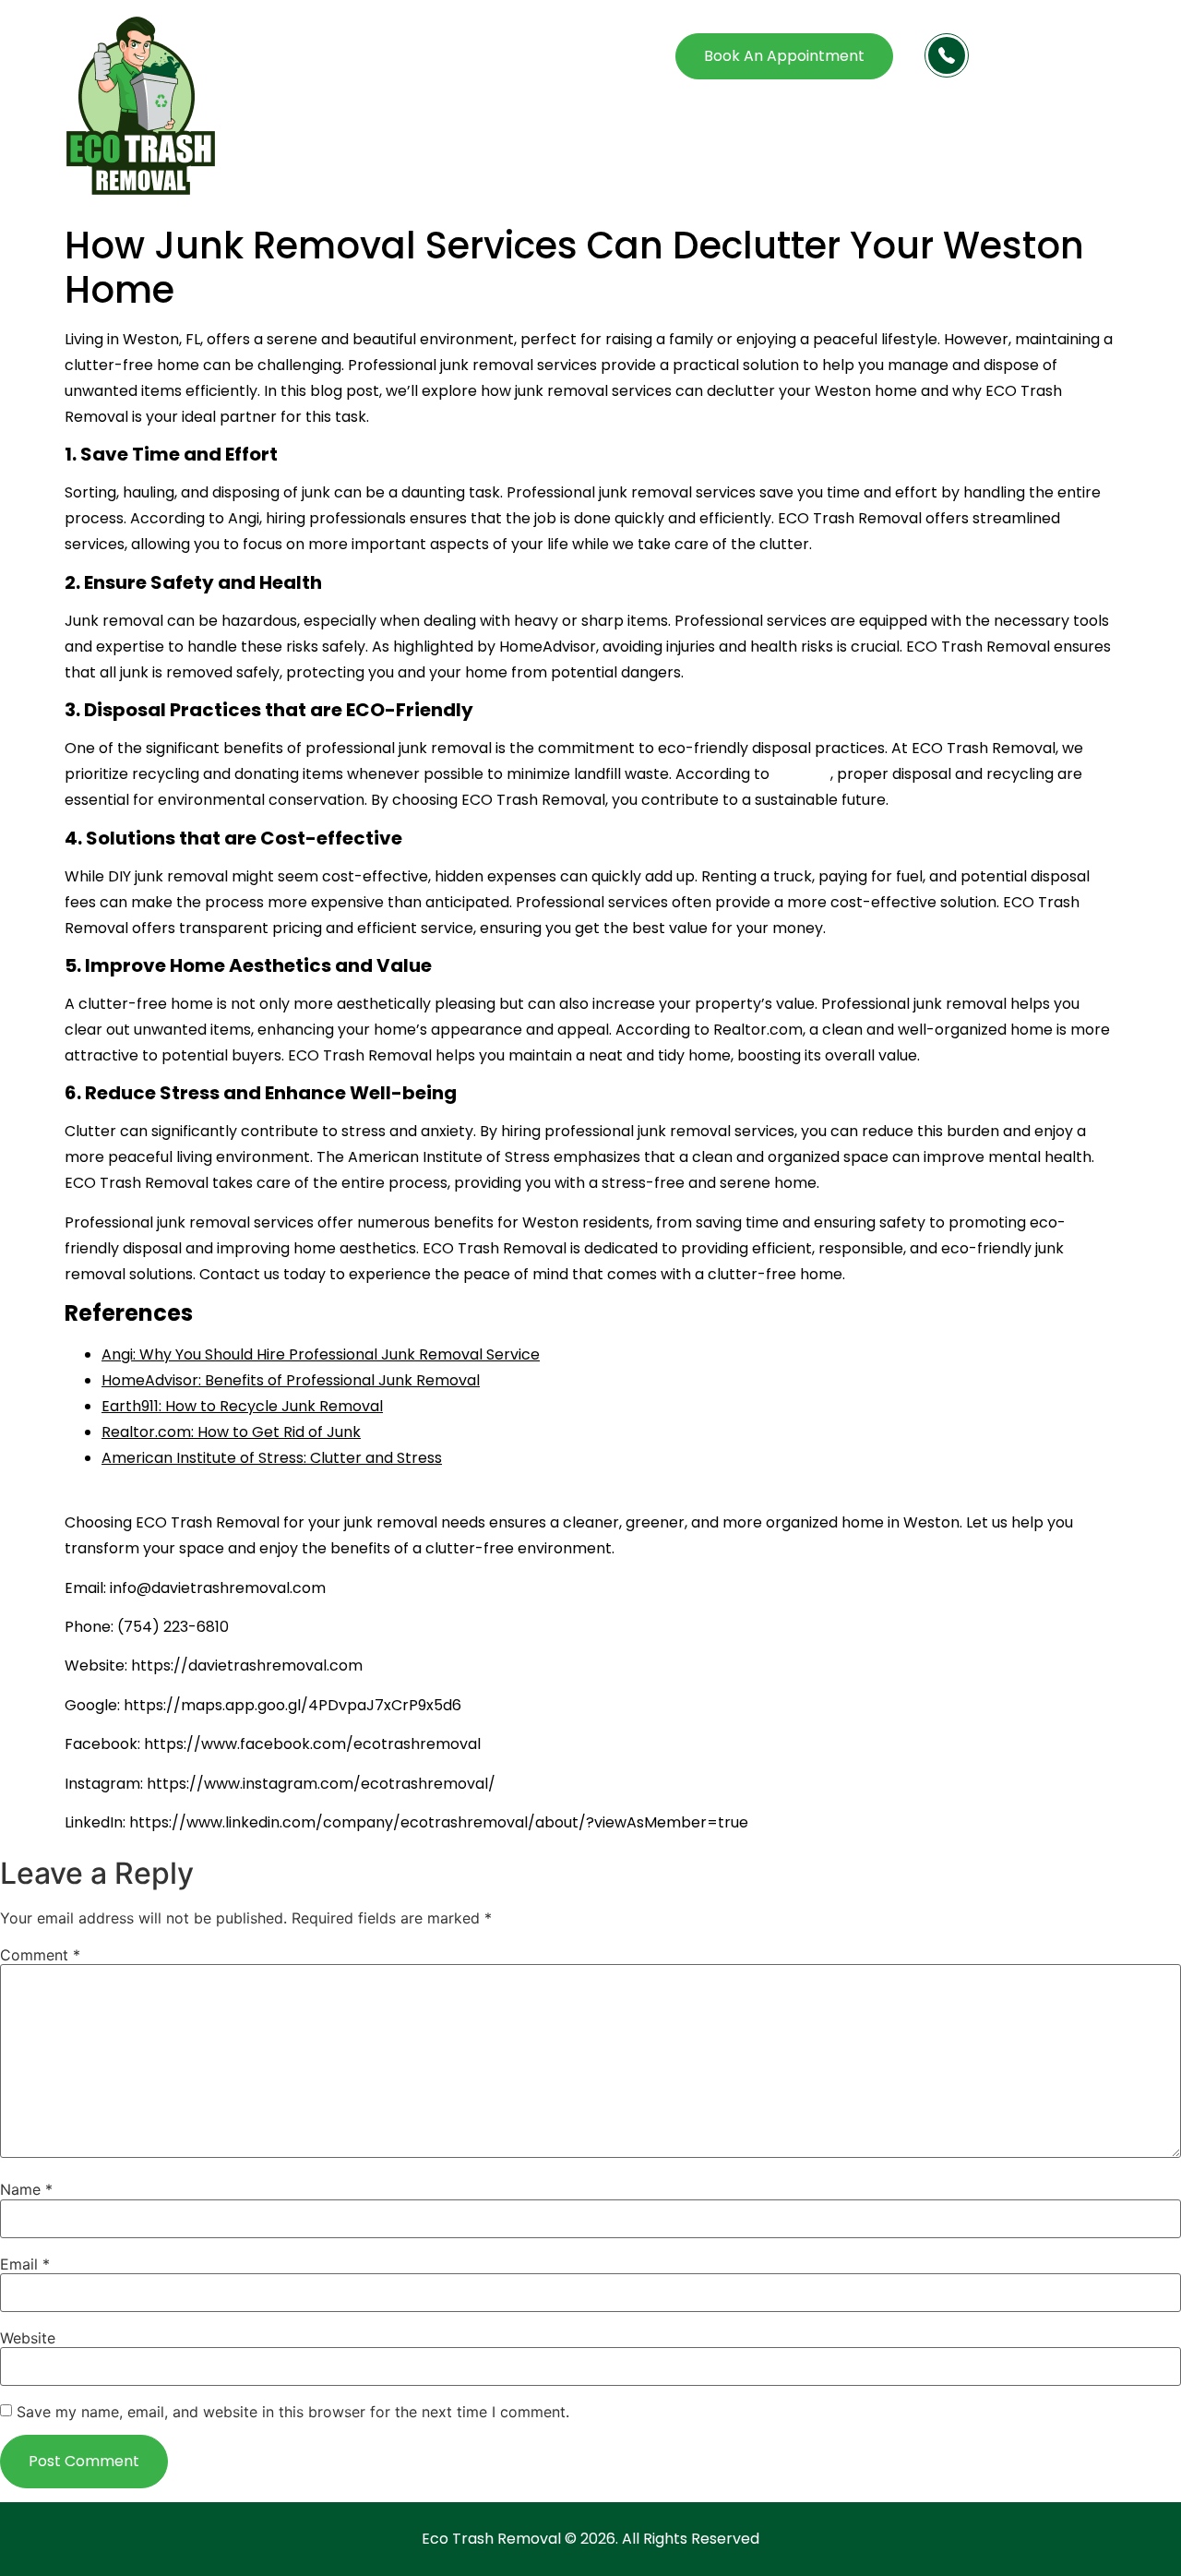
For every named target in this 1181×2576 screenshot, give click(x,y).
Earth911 (802, 774)
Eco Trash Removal (491, 2539)
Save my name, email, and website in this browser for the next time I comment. (293, 2412)
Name (26, 2189)
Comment (40, 1955)
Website (28, 2338)
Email (25, 2264)
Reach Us (1013, 46)
